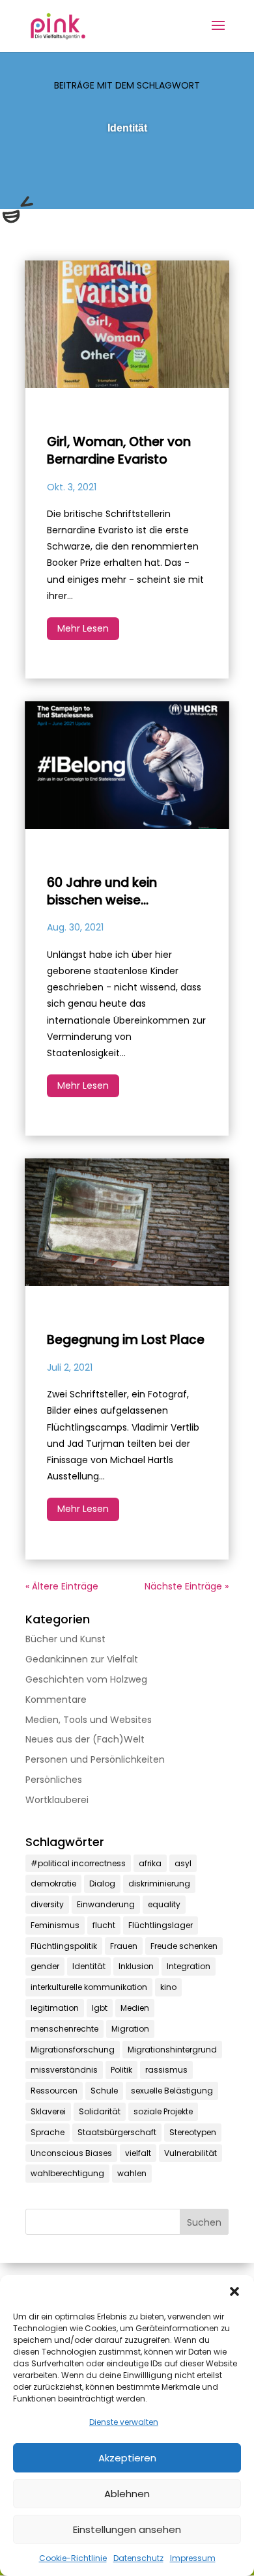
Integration (189, 1966)
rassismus (166, 2070)
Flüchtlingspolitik (64, 1946)
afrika (150, 1863)
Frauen (124, 1946)
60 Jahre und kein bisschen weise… (102, 891)
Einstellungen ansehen (127, 2529)
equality (164, 1904)
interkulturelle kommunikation (89, 1987)
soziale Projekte (163, 2111)
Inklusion (136, 1966)
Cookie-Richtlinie (73, 2558)
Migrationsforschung (73, 2050)
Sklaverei (48, 2111)
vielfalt (138, 2153)
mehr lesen (83, 628)
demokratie (53, 1883)
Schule (104, 2091)
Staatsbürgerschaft (117, 2132)
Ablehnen (127, 2494)
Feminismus (55, 1925)
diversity (47, 1904)
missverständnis (64, 2070)
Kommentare (56, 1700)
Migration (130, 2029)
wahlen (132, 2173)
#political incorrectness (78, 1863)
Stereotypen (193, 2132)
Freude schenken (184, 1946)
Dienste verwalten (124, 2422)
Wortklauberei (57, 1800)
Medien (135, 2008)
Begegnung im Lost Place (126, 1340)
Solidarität (100, 2111)
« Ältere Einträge (62, 1586)
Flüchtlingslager (161, 1925)
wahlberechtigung (67, 2173)
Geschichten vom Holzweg (86, 1679)
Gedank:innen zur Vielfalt (82, 1659)
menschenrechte (64, 2029)
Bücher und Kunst (65, 1639)
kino (168, 1987)
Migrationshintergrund (172, 2050)
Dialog (102, 1883)
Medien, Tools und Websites (89, 1720)
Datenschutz (138, 2558)
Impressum (193, 2558)
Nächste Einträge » (187, 1586)
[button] (234, 2291)
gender (45, 1966)
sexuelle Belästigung (172, 2091)
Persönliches (54, 1780)
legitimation (55, 2008)
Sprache (48, 2132)
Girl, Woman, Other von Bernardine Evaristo (119, 451)
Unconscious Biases (71, 2153)
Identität (89, 1966)
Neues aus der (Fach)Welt (85, 1739)
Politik (121, 2070)
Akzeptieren (127, 2458)
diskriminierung (159, 1883)
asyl (183, 1863)
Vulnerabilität (190, 2153)
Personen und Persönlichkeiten (95, 1759)
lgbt (100, 2008)
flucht (104, 1925)
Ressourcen (54, 2091)
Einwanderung (106, 1904)
